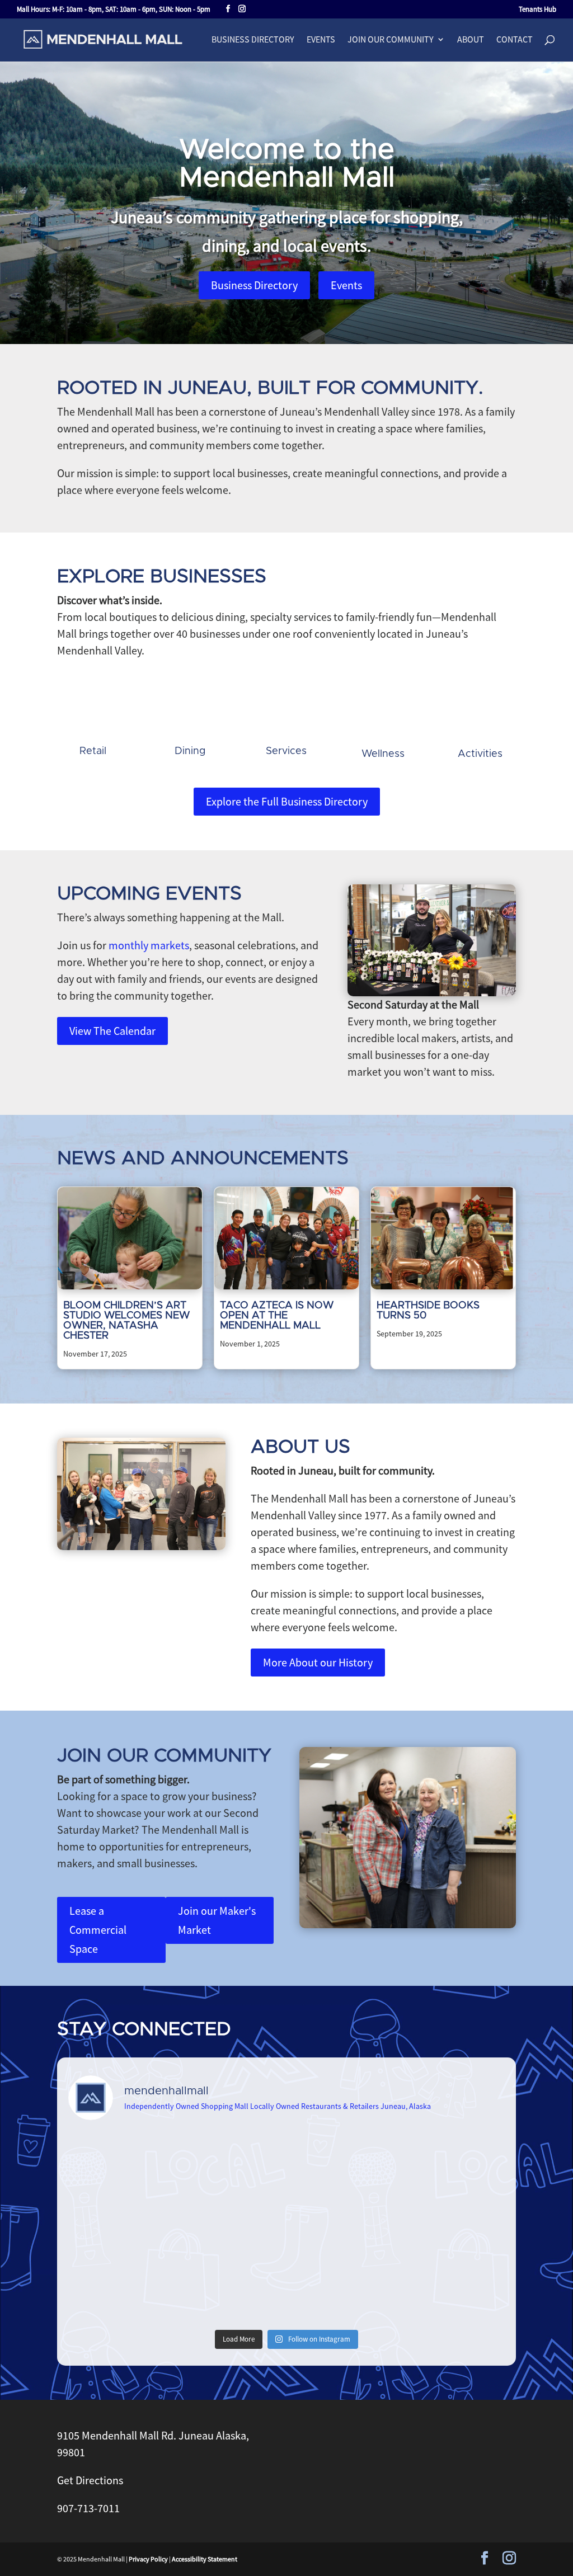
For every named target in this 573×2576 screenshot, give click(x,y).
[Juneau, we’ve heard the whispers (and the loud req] (452, 2292)
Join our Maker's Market (217, 1920)
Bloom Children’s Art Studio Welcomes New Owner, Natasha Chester (126, 1321)
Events (321, 40)
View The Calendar (112, 1031)
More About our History (318, 1662)
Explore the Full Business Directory (287, 801)
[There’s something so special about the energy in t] (342, 2292)
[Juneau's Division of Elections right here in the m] (121, 2292)
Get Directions (90, 2480)
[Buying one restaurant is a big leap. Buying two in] (231, 2163)
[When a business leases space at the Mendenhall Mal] (121, 2163)
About (471, 40)
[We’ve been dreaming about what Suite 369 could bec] (342, 2227)
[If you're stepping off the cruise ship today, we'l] (452, 2227)
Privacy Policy (148, 2559)
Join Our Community (391, 40)
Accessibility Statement (205, 2559)
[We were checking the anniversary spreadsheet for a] (121, 2227)
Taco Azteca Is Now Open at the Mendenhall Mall (277, 1316)
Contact (515, 40)
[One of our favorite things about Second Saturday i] (231, 2292)
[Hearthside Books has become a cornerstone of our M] (452, 2163)
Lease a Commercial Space (98, 1930)
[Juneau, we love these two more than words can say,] (231, 2227)
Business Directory (253, 40)
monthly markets (149, 945)
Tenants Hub (537, 10)
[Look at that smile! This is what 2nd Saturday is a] (342, 2163)
